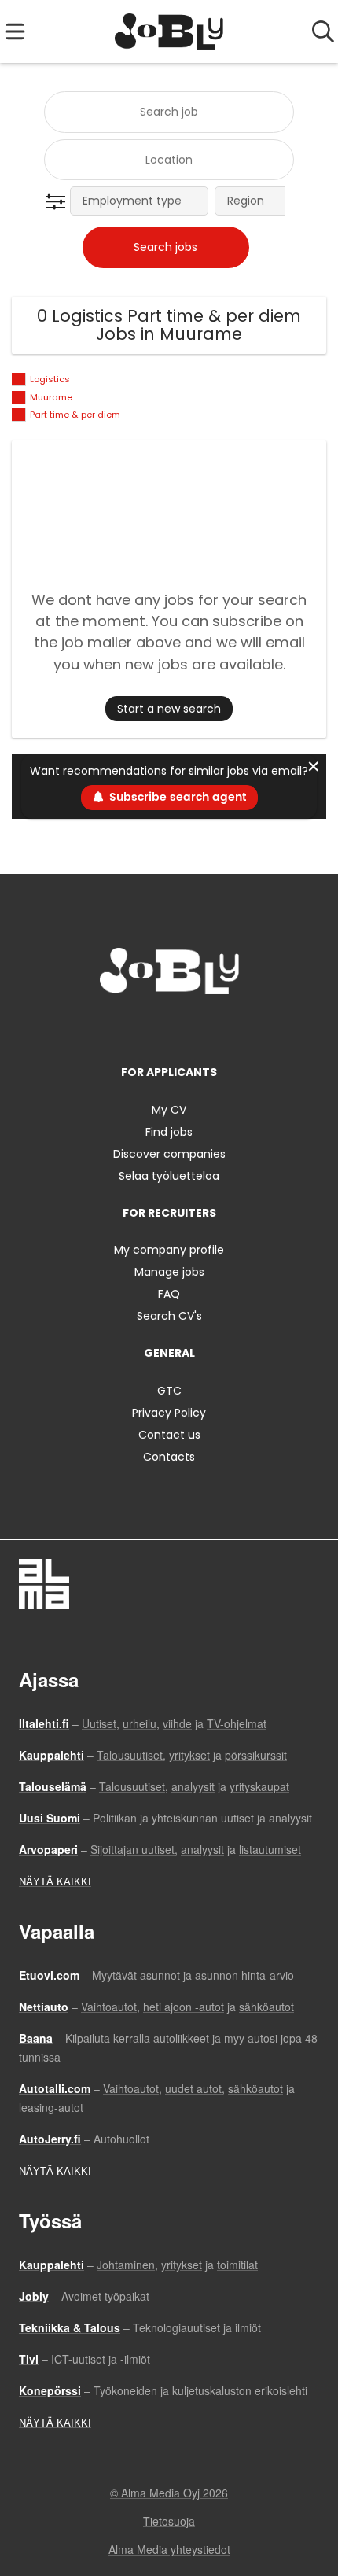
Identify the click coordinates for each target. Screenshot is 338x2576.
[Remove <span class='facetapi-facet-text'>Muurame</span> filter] (19, 398)
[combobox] (169, 112)
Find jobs (169, 1132)
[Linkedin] (172, 1027)
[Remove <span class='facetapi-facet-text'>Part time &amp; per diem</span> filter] (19, 415)
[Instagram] (146, 1027)
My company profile (169, 1250)
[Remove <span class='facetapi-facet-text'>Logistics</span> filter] (19, 380)
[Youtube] (221, 1027)
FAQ (169, 1294)
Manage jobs (169, 1272)
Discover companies (169, 1154)
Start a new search (169, 709)
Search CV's (169, 1316)
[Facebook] (120, 1027)
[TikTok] (198, 1027)
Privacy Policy (169, 1413)
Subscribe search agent (178, 797)
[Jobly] (169, 31)
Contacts (169, 1457)
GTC (169, 1391)
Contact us (169, 1435)
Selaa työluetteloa (169, 1176)
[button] (59, 202)
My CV (169, 1110)
